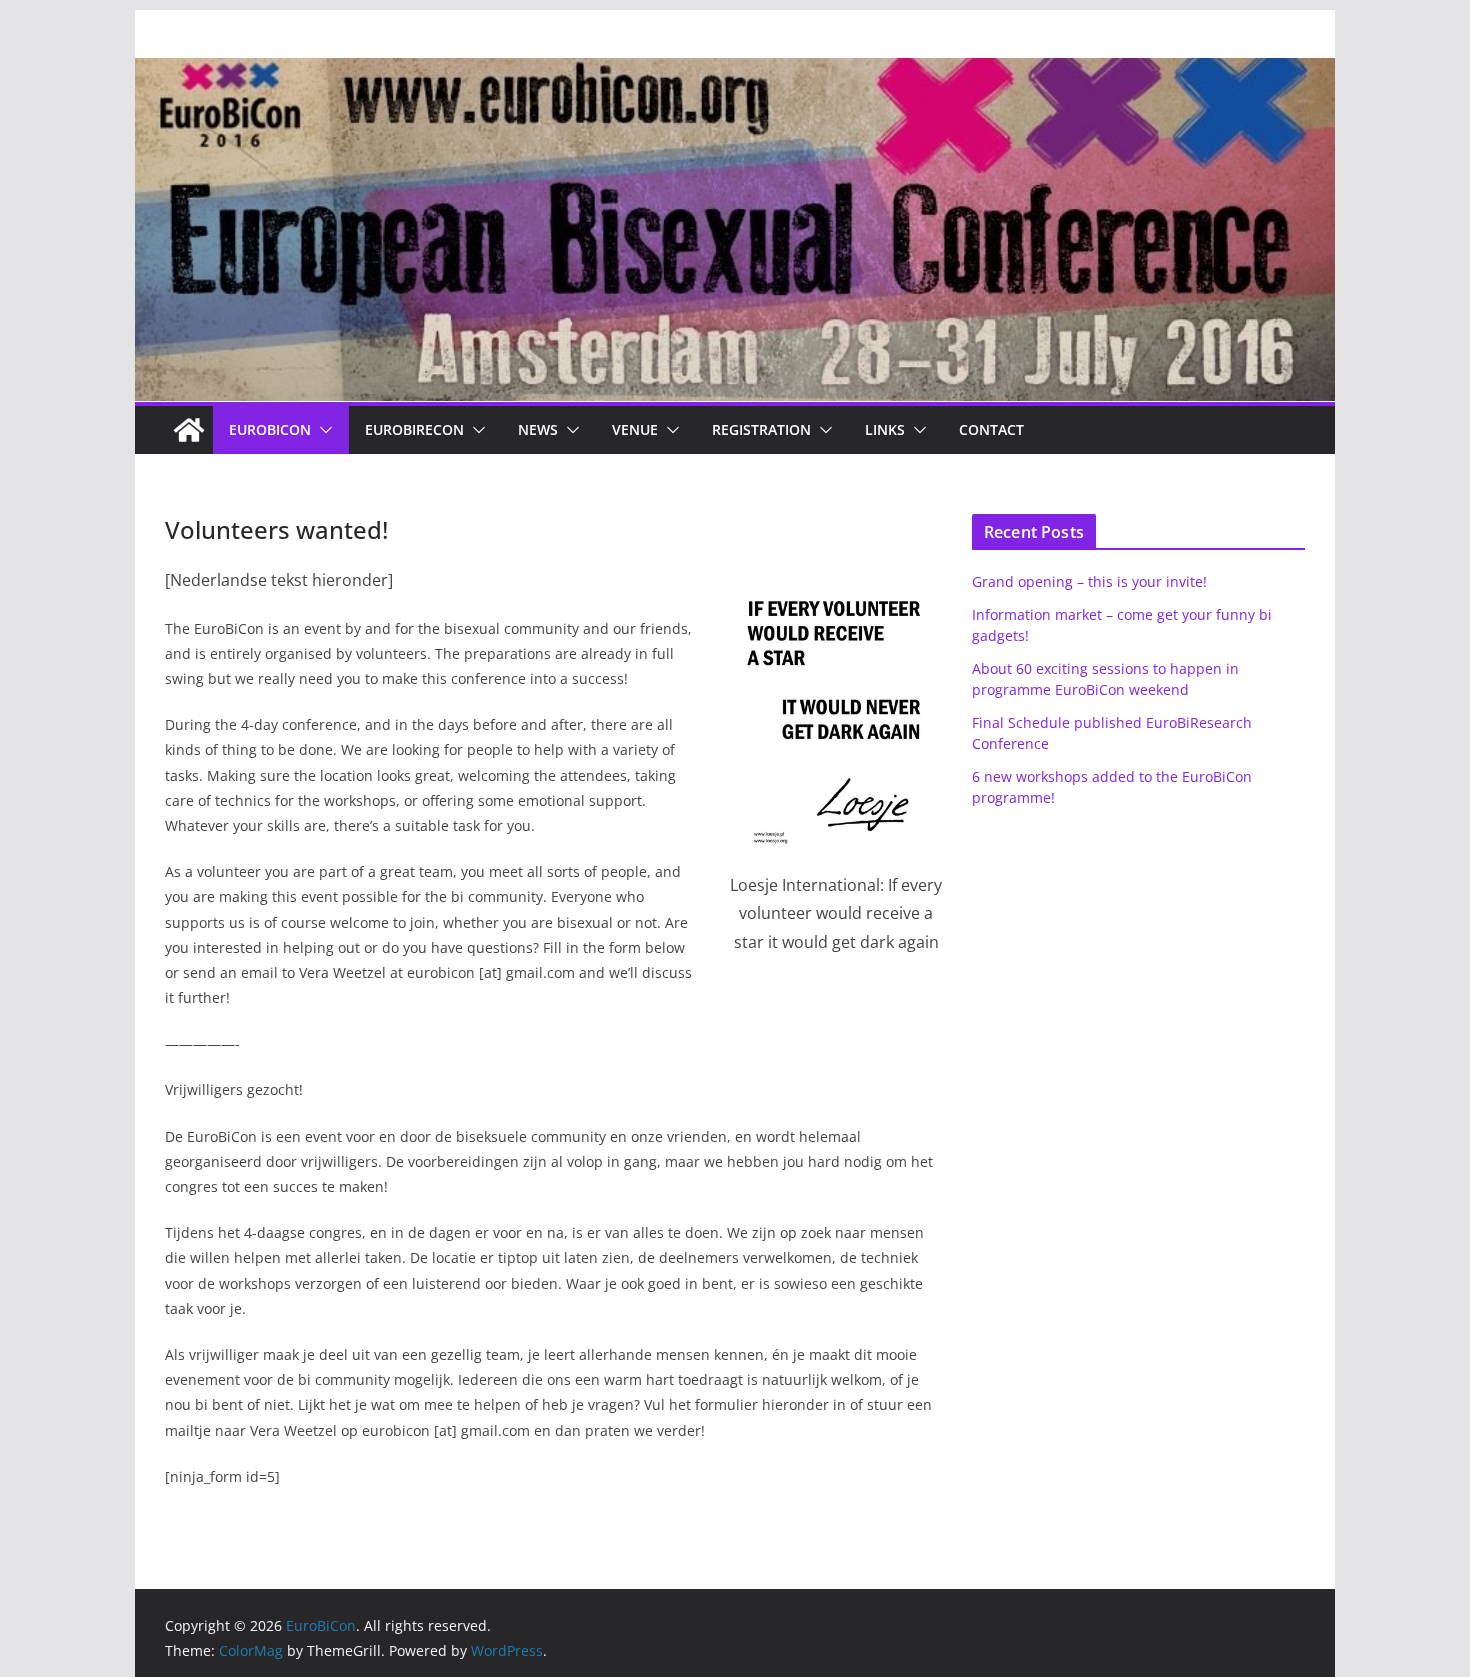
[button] (322, 430)
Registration (761, 429)
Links (885, 429)
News (538, 429)
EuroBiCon (270, 429)
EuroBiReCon (414, 429)
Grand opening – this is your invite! (1089, 581)
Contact (991, 429)
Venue (635, 429)
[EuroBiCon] (189, 430)
